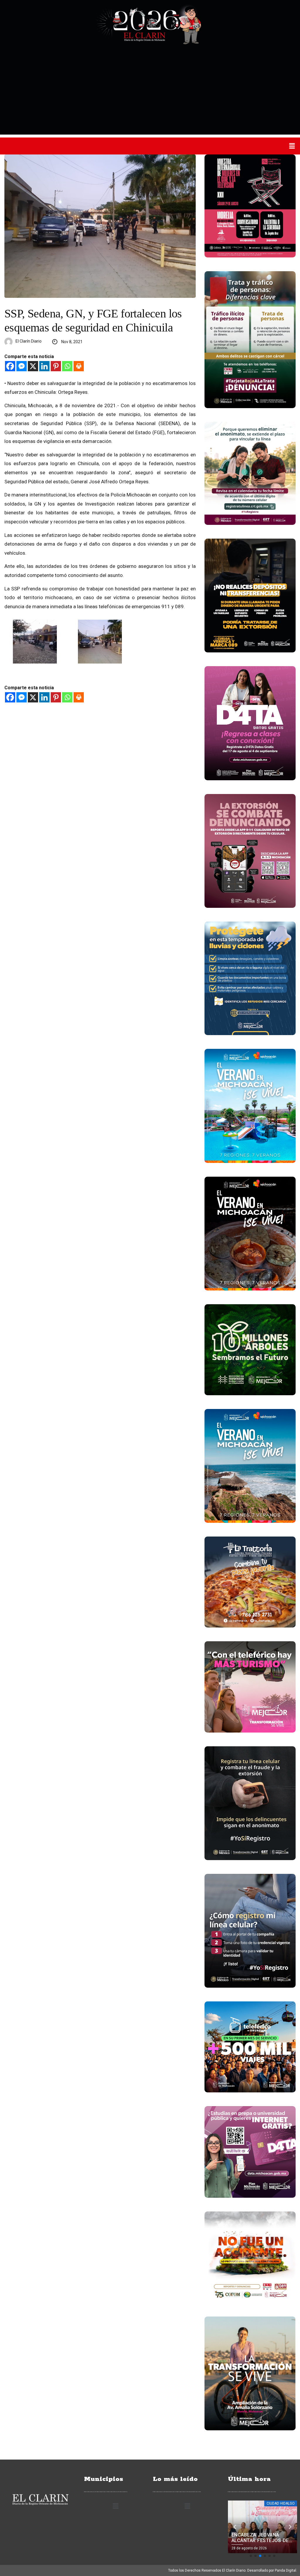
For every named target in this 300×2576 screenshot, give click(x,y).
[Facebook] (10, 366)
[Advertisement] (150, 94)
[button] (292, 146)
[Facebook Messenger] (22, 366)
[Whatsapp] (67, 366)
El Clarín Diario (29, 341)
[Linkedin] (44, 366)
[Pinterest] (56, 366)
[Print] (79, 366)
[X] (33, 366)
